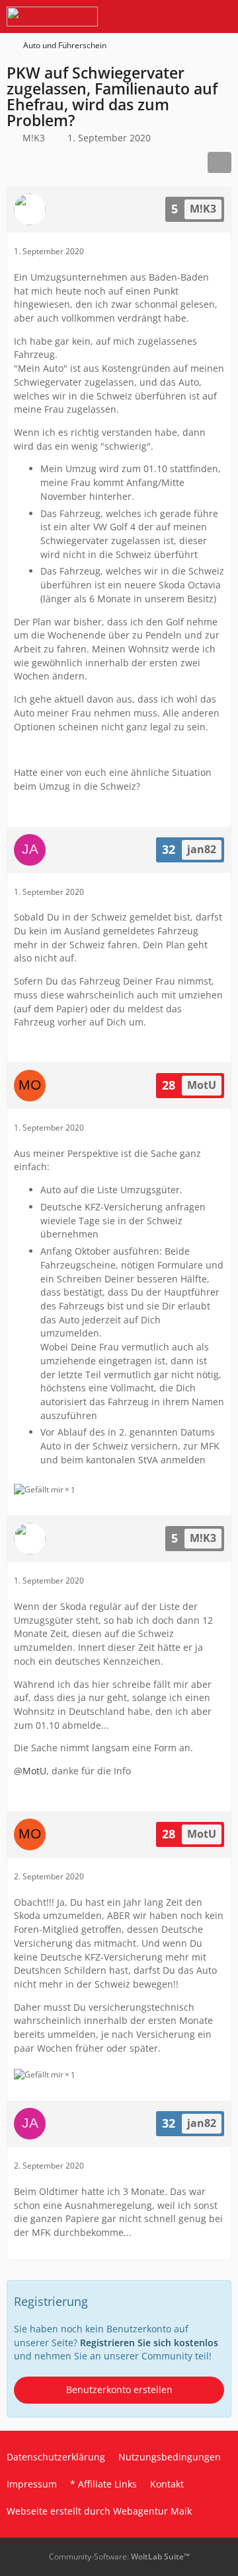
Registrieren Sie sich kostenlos (149, 2343)
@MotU (30, 1771)
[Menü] (221, 17)
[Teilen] (219, 162)
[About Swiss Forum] (52, 17)
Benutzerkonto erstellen (119, 2389)
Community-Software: (119, 2557)
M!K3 (34, 138)
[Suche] (155, 17)
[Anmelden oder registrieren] (188, 17)
